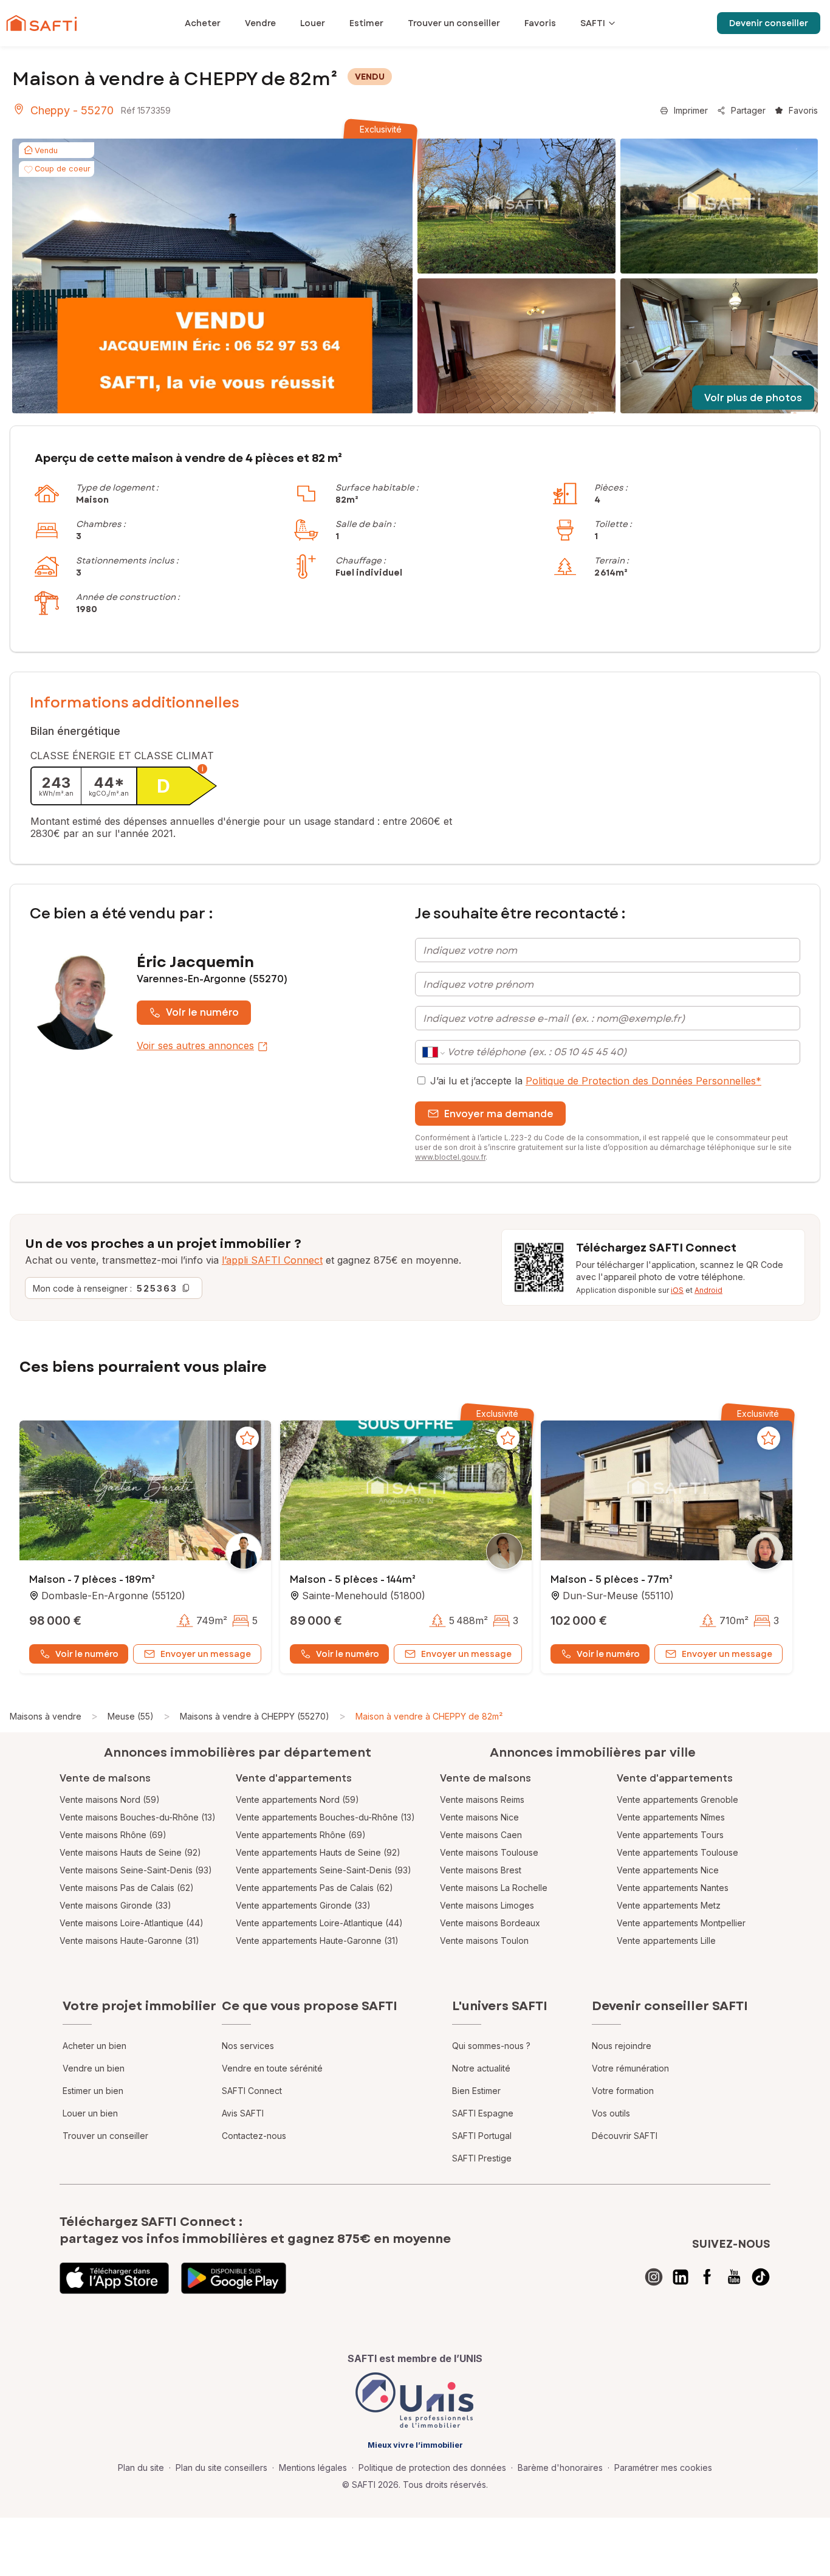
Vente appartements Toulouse (677, 1852)
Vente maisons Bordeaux (490, 1923)
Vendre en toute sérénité (272, 2068)
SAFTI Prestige (482, 2158)
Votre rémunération (630, 2068)
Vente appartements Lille (666, 1941)
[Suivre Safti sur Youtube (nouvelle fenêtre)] (734, 2277)
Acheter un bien (94, 2046)
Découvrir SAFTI (625, 2136)
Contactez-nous (254, 2136)
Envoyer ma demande (499, 1114)
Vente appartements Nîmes (671, 1817)
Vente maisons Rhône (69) (113, 1835)
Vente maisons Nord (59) (110, 1799)
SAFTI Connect (252, 2091)
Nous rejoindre (622, 2046)
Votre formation (623, 2091)
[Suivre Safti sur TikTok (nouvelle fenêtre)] (761, 2277)
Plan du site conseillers (221, 2468)
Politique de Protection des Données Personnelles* (643, 1081)
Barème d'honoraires (560, 2468)
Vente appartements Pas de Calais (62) (314, 1888)
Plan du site (141, 2468)
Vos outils (611, 2113)
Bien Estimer (476, 2091)
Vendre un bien (94, 2068)
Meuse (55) (131, 1716)
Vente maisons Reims (482, 1799)
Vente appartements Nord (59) (297, 1799)
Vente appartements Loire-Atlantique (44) (319, 1923)
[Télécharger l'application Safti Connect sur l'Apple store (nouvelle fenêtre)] (114, 2278)
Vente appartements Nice (668, 1870)
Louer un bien (90, 2113)
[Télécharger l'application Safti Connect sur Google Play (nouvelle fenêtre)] (234, 2278)
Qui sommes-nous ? (491, 2046)
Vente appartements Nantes (673, 1888)
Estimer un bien (93, 2091)
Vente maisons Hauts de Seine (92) (130, 1852)
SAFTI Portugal (482, 2136)
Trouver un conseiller (105, 2136)
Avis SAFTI (243, 2113)
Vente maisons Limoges (487, 1905)
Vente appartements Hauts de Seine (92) (318, 1852)
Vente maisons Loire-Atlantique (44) (132, 1923)
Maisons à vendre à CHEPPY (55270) (255, 1716)
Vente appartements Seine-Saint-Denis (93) (324, 1870)
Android (708, 1290)
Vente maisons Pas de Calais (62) (127, 1888)
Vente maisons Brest (481, 1870)
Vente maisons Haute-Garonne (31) (129, 1941)
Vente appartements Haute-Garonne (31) (317, 1941)
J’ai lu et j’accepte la (596, 1081)
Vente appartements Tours (670, 1835)
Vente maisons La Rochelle (494, 1888)
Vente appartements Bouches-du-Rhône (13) (325, 1817)
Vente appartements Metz (669, 1905)
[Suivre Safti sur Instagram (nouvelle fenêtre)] (654, 2277)
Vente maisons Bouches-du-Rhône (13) (138, 1817)
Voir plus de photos (753, 398)
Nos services (248, 2046)
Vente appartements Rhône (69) (301, 1835)
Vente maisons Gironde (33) (115, 1905)
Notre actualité (481, 2068)
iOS (677, 1290)
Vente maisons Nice (479, 1817)
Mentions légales (313, 2468)
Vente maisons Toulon (484, 1941)
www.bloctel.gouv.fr (450, 1157)
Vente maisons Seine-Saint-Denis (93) (136, 1870)
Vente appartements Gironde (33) (303, 1905)
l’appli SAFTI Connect (272, 1260)
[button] (145, 1492)
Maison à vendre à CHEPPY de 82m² (429, 1716)
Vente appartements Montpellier (681, 1923)
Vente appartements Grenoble (677, 1799)
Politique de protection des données (432, 2468)
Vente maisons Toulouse (489, 1852)
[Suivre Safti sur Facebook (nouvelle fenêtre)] (707, 2277)
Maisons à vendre (46, 1716)
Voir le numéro (202, 1012)
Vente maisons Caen (481, 1835)
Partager (748, 110)
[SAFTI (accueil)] (42, 23)
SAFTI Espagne (483, 2113)
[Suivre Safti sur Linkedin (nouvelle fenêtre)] (681, 2277)
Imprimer (691, 110)
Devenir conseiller (769, 23)
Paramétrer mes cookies (663, 2468)
